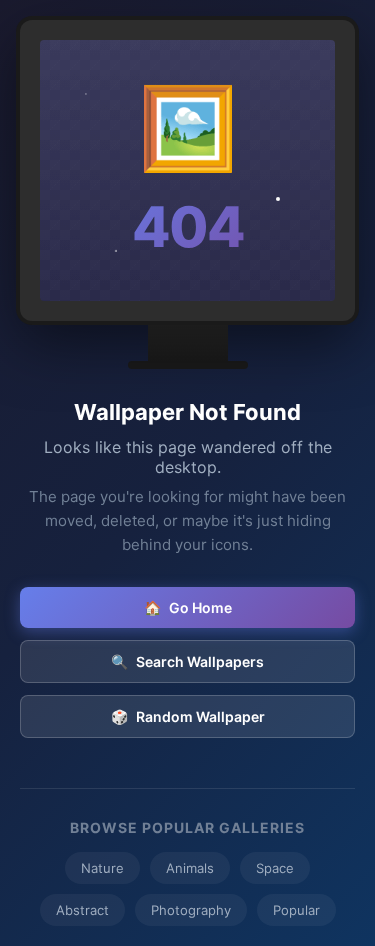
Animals (190, 868)
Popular (296, 910)
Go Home (188, 607)
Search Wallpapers (187, 661)
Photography (191, 910)
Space (275, 868)
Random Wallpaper (188, 716)
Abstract (82, 910)
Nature (102, 868)
